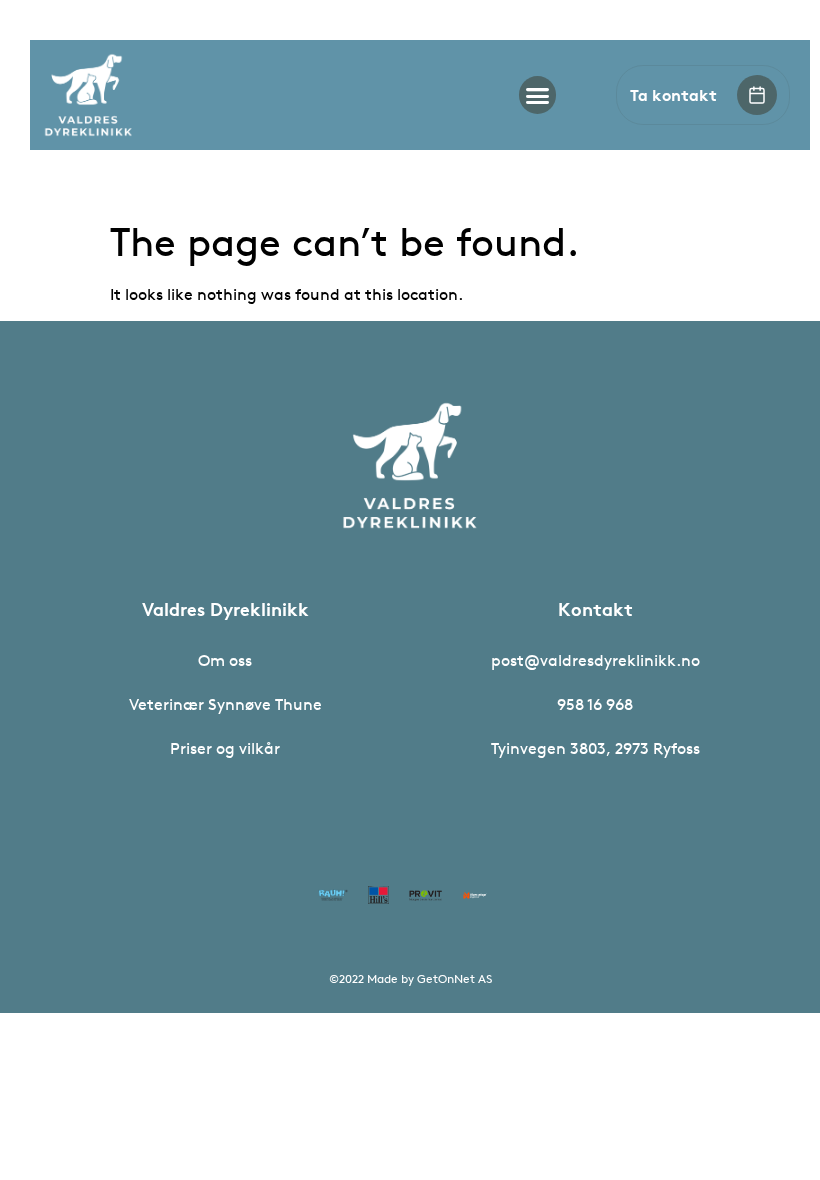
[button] (538, 95)
